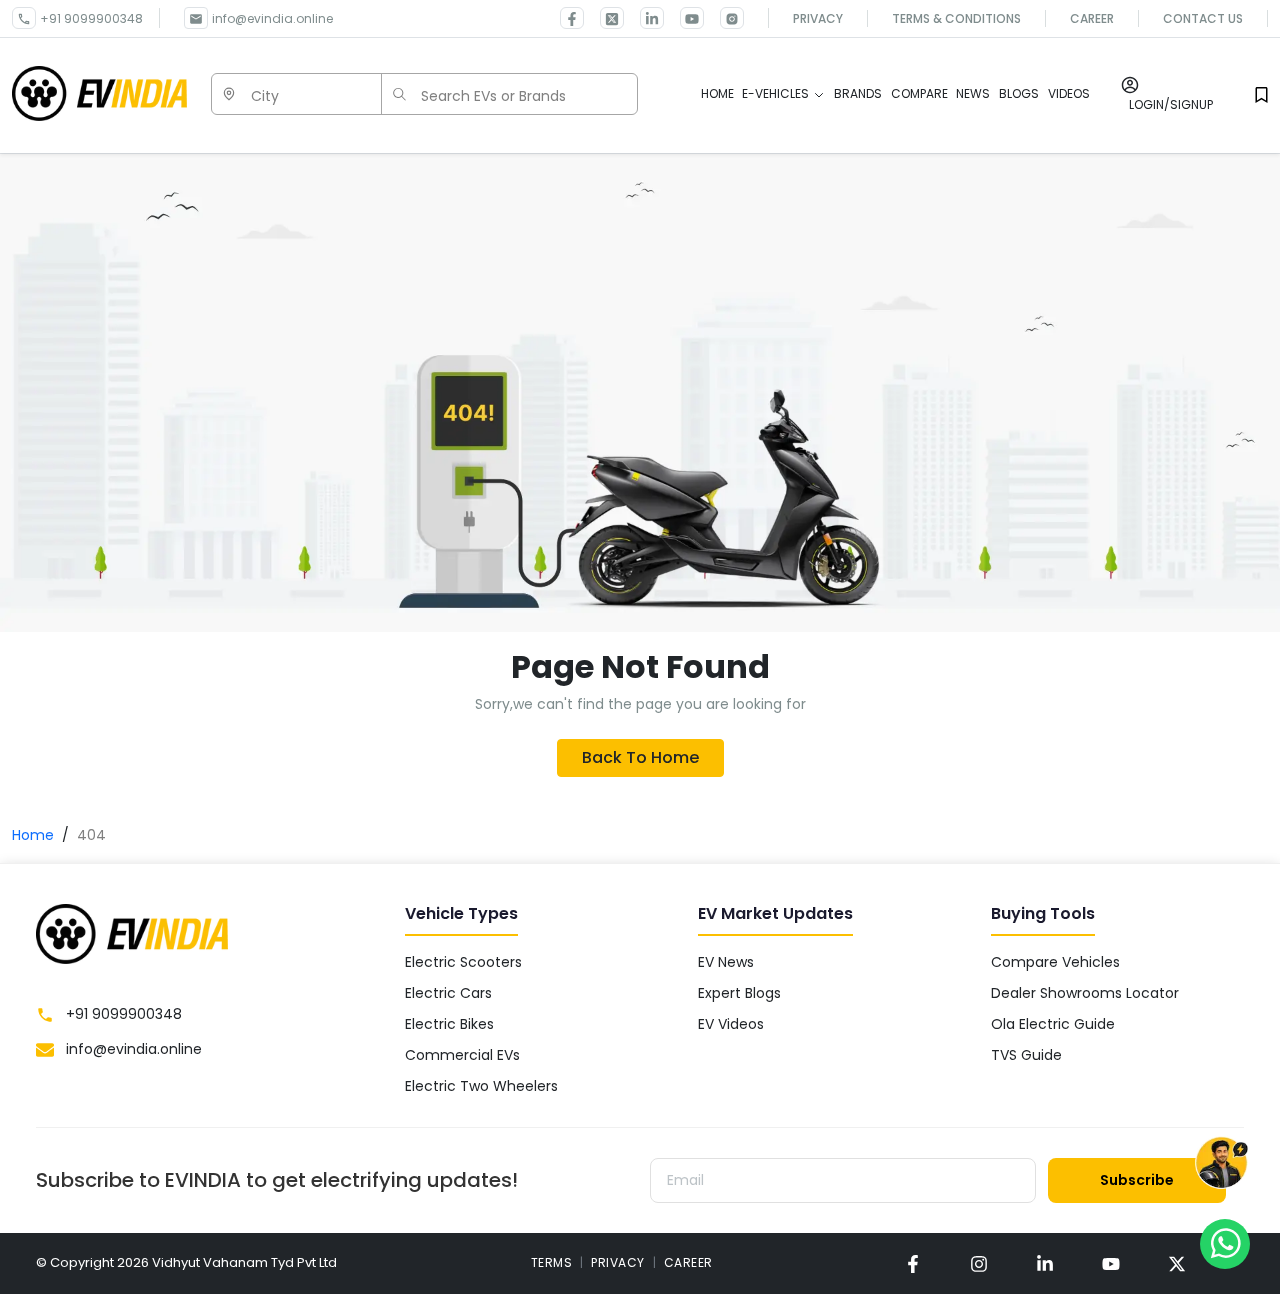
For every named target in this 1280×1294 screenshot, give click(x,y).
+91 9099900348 (91, 18)
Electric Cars (448, 993)
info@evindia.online (272, 18)
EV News (726, 962)
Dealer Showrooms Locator (1085, 993)
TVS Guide (1026, 1055)
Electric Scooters (463, 962)
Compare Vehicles (1055, 962)
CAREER (688, 1262)
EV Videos (731, 1024)
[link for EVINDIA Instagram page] (724, 18)
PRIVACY (618, 1262)
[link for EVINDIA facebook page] (572, 18)
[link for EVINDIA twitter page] (604, 18)
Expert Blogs (739, 993)
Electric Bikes (449, 1024)
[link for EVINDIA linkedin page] (644, 18)
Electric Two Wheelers (481, 1086)
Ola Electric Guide (1053, 1024)
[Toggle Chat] (1221, 1166)
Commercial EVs (462, 1055)
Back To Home (640, 757)
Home (33, 835)
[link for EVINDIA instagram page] (979, 1263)
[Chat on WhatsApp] (1225, 1243)
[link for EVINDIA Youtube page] (684, 18)
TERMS (552, 1262)
